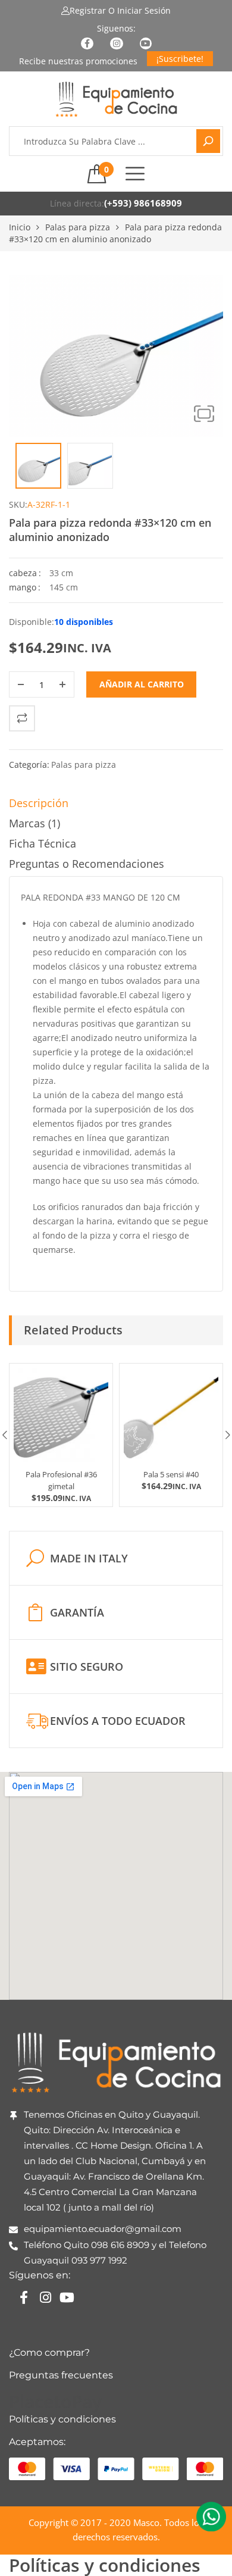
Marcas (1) (35, 823)
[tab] (116, 806)
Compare (22, 718)
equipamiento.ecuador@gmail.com (103, 2229)
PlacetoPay (55, 2401)
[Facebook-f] (24, 2297)
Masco (146, 2522)
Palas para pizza (78, 227)
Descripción (39, 803)
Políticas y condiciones (62, 2419)
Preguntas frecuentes (61, 2375)
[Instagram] (45, 2297)
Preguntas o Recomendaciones (87, 864)
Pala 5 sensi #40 (171, 1474)
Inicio (20, 227)
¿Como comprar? (49, 2353)
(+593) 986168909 (143, 203)
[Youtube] (67, 2297)
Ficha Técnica (43, 843)
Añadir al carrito (142, 684)
